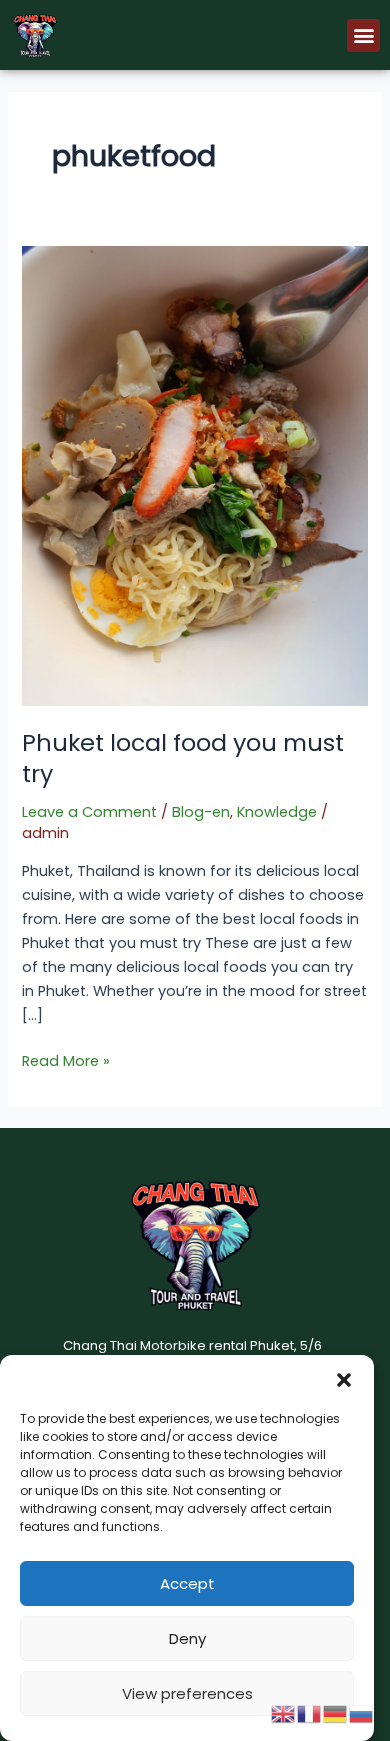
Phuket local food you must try (183, 758)
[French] (310, 1713)
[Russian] (362, 1713)
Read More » (66, 1060)
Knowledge (277, 812)
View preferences (187, 1693)
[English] (284, 1713)
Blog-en (201, 812)
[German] (336, 1713)
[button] (344, 1380)
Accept (187, 1583)
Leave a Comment (89, 812)
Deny (187, 1638)
